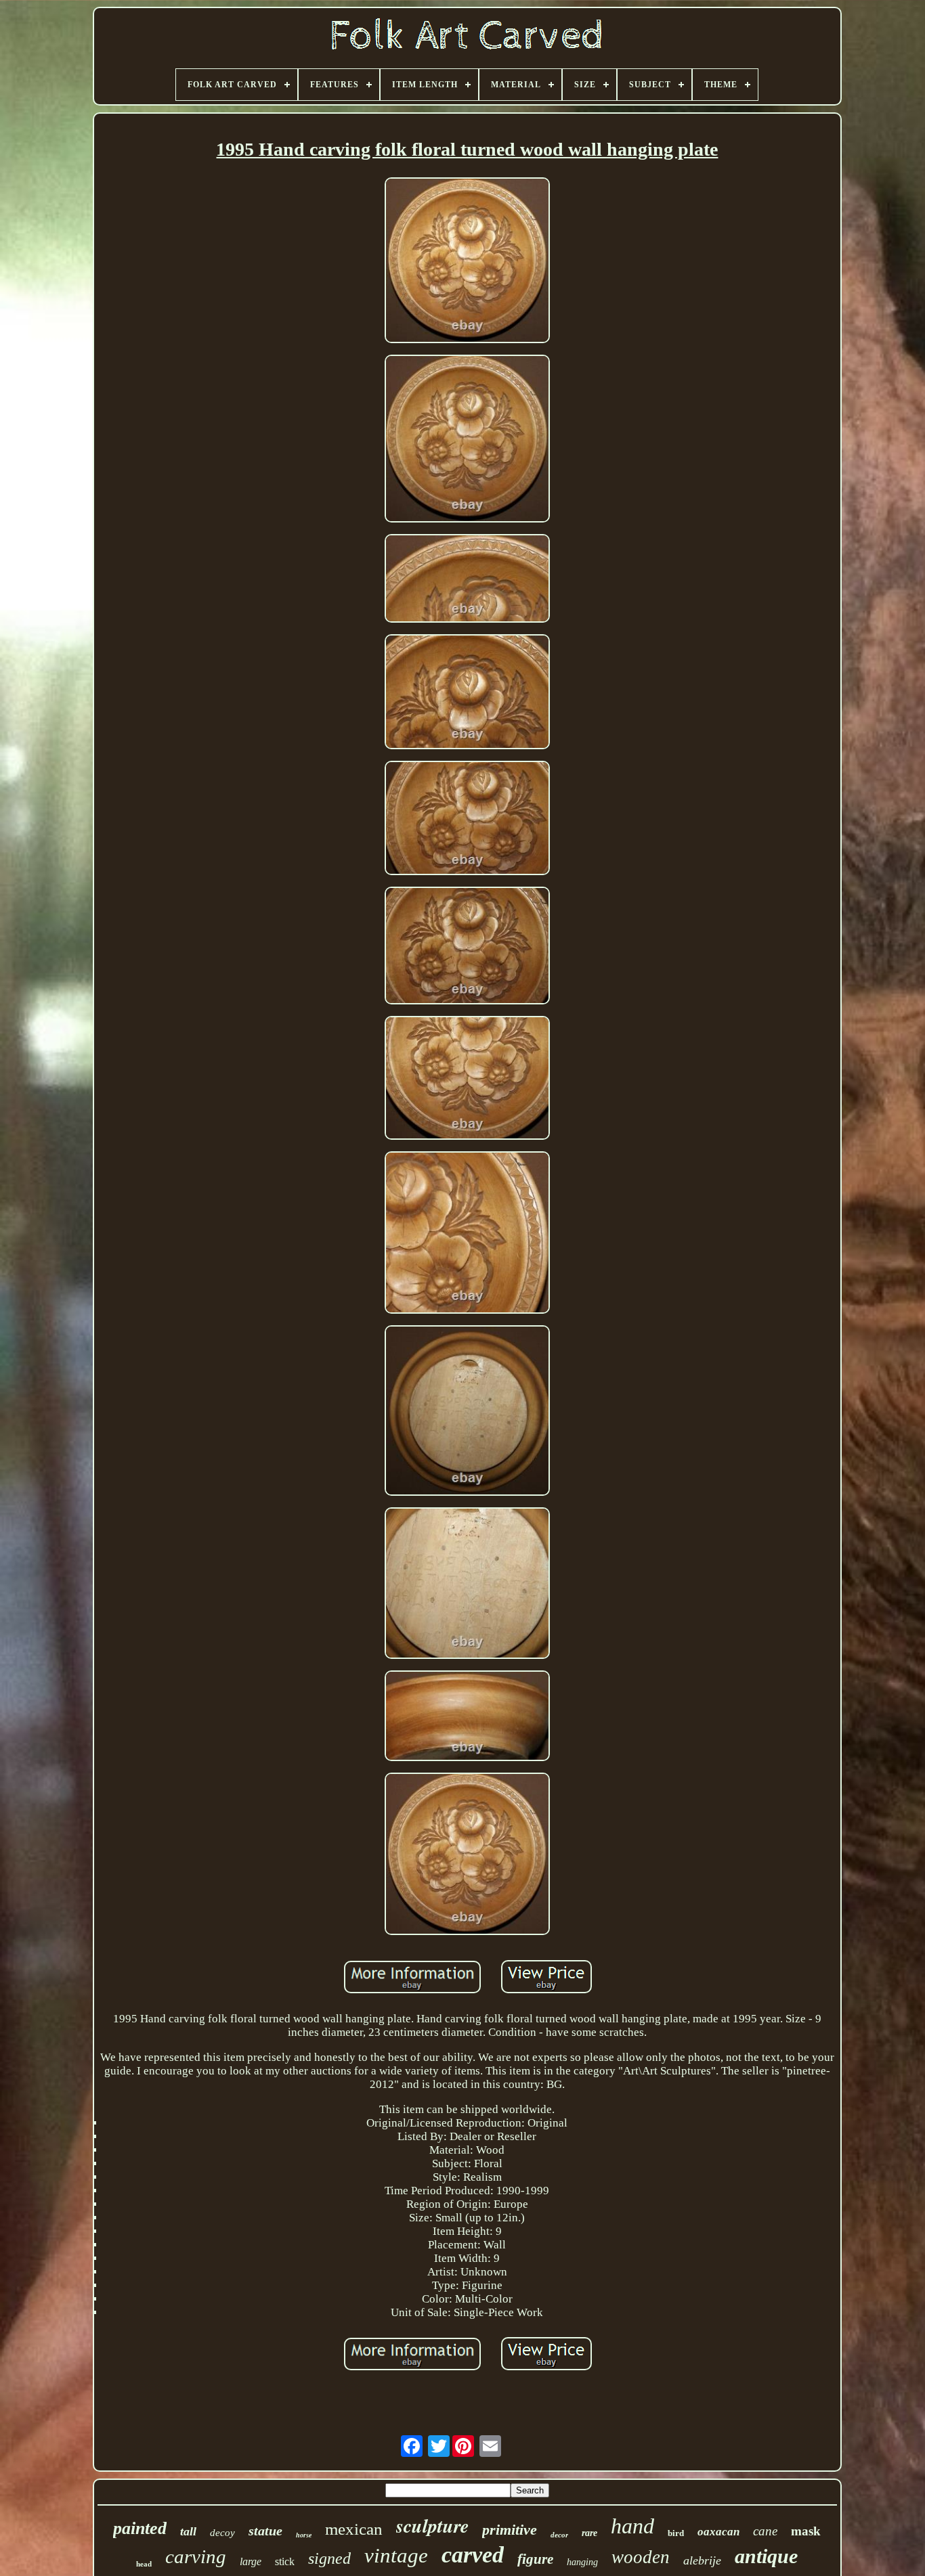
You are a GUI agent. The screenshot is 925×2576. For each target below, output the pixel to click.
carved (473, 2555)
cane (765, 2531)
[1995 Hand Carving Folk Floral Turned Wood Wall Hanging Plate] (467, 262)
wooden (641, 2557)
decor (559, 2535)
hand (632, 2526)
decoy (222, 2533)
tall (188, 2531)
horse (304, 2535)
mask (806, 2531)
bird (676, 2533)
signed (329, 2558)
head (144, 2564)
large (251, 2561)
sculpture (432, 2526)
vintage (396, 2555)
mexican (354, 2529)
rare (589, 2533)
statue (265, 2531)
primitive (510, 2530)
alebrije (702, 2560)
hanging (582, 2562)
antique (766, 2556)
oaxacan (718, 2532)
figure (535, 2559)
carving (196, 2556)
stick (285, 2561)
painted (140, 2528)
